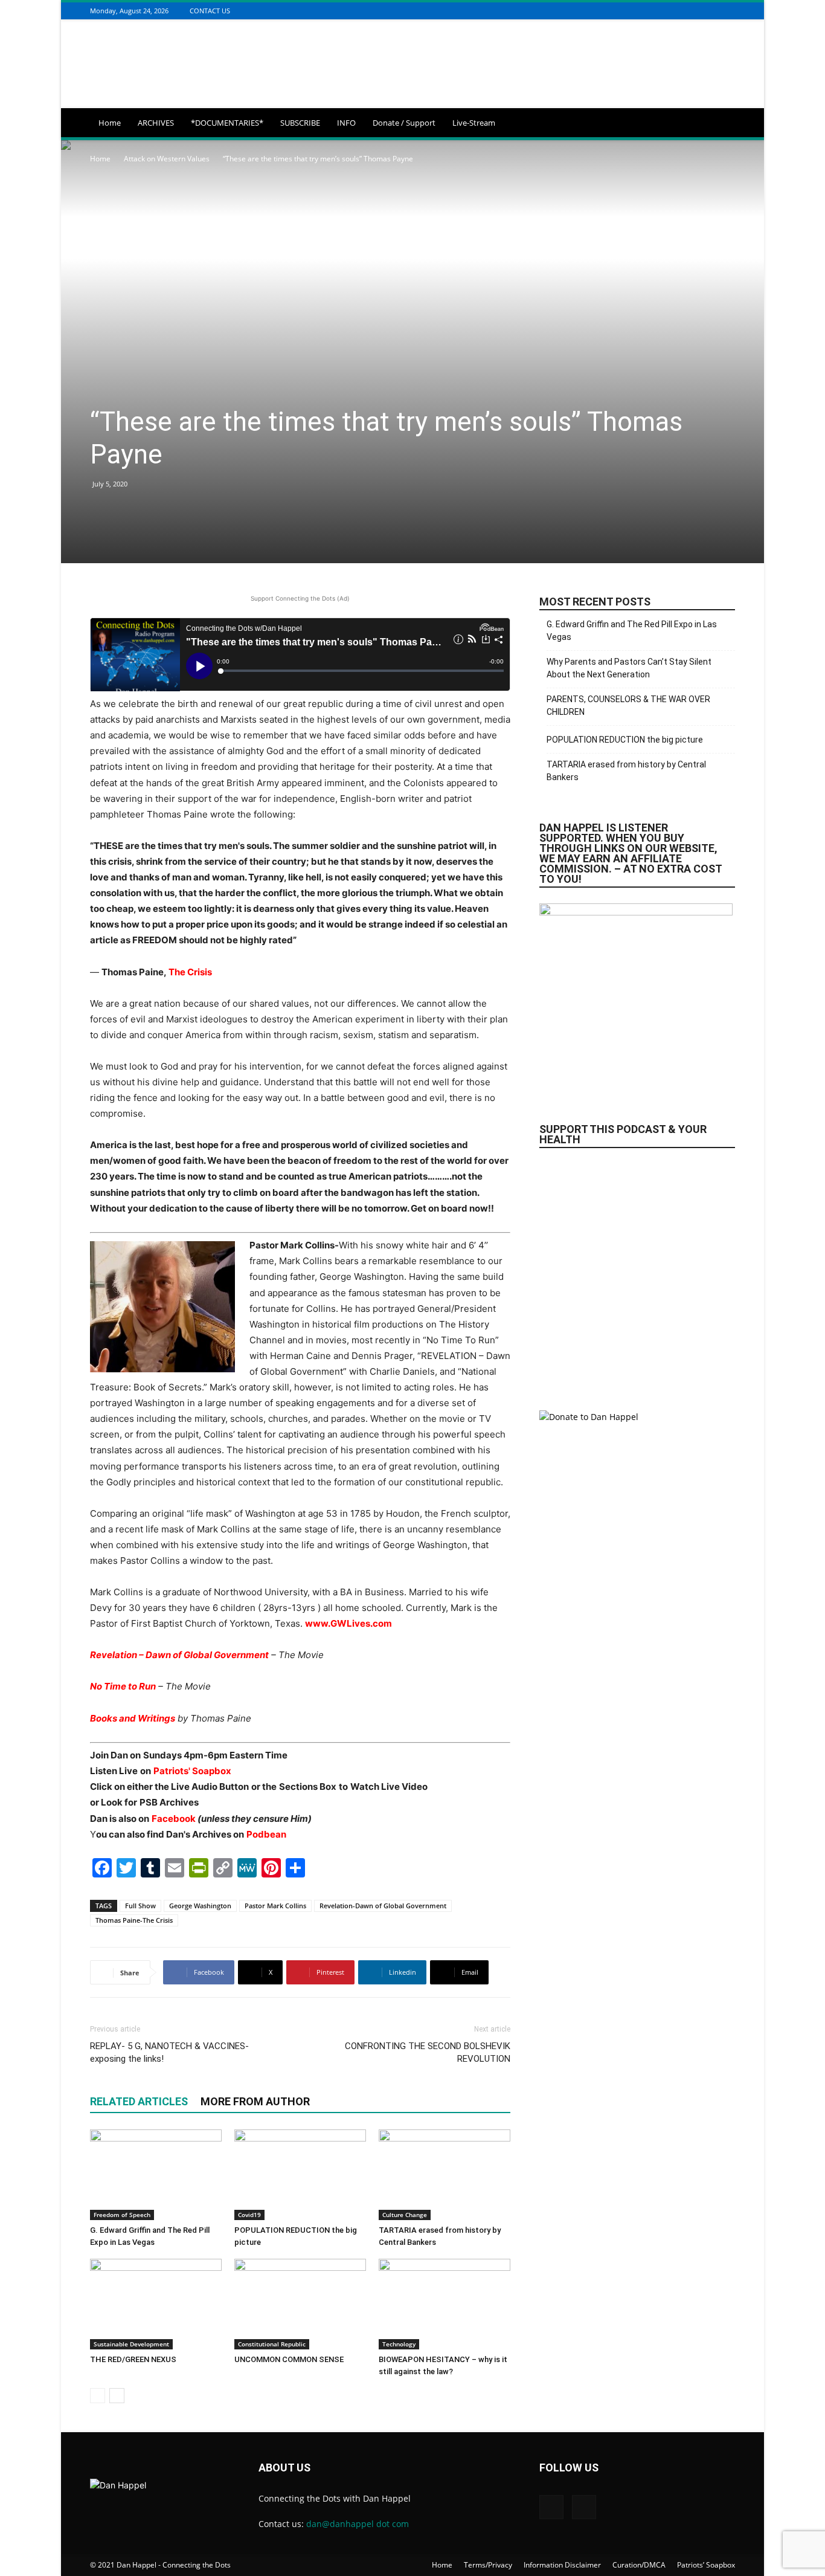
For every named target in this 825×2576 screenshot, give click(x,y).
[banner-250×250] (637, 1273)
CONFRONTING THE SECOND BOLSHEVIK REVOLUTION (428, 2052)
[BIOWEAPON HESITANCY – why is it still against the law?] (445, 2304)
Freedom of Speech (122, 2215)
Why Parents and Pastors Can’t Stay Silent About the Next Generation (629, 668)
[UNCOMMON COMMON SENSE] (300, 2304)
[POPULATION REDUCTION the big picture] (300, 2175)
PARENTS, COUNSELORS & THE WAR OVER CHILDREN (628, 705)
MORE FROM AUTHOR (255, 2101)
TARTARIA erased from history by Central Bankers (626, 771)
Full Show (140, 1906)
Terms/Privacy (488, 2565)
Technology (399, 2344)
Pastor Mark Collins (275, 1906)
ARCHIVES (156, 123)
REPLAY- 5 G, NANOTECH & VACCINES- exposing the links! (169, 2052)
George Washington (200, 1906)
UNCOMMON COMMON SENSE (289, 2359)
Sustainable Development (131, 2344)
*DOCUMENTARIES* (227, 123)
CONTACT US (210, 11)
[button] (721, 124)
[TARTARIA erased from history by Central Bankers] (445, 2175)
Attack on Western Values (167, 159)
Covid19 (249, 2215)
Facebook (175, 1819)
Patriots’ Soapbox (706, 2565)
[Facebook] (713, 11)
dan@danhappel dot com (358, 2524)
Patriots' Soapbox (192, 1771)
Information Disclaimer (562, 2565)
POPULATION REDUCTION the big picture (625, 740)
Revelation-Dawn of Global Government (383, 1906)
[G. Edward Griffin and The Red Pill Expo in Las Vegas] (156, 2175)
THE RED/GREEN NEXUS (133, 2359)
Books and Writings (133, 1718)
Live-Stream (474, 123)
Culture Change (405, 2215)
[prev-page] (98, 2396)
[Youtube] (728, 11)
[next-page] (117, 2396)
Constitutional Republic (272, 2344)
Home (110, 123)
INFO (346, 123)
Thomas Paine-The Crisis (134, 1920)
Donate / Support (404, 123)
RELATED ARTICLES (139, 2101)
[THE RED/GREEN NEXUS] (156, 2304)
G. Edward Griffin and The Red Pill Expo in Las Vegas (632, 631)
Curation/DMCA (639, 2565)
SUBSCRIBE (300, 123)
